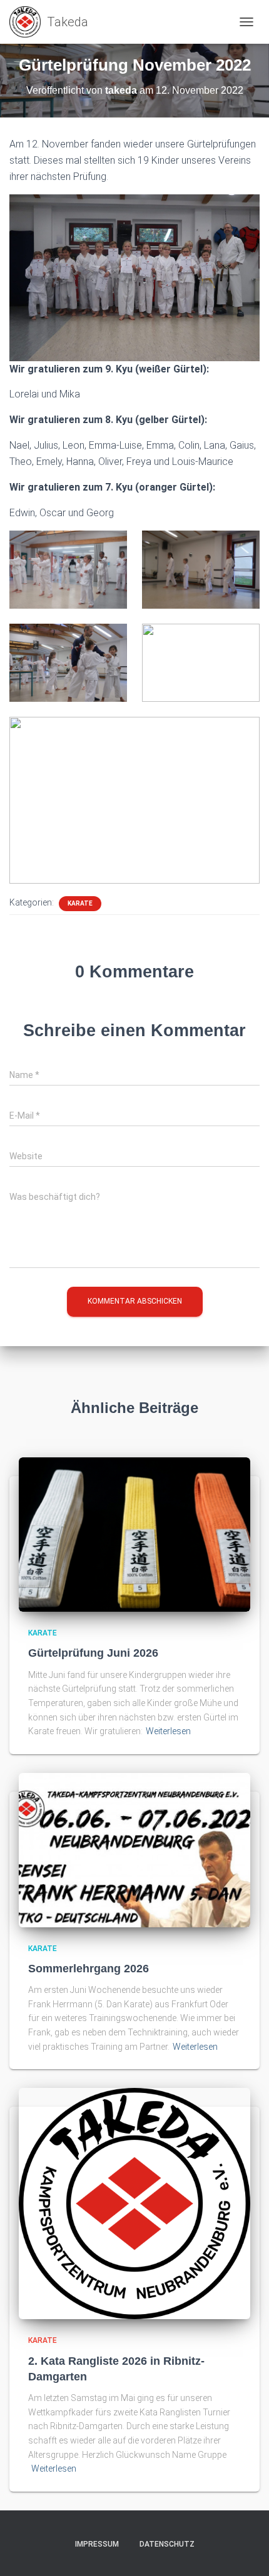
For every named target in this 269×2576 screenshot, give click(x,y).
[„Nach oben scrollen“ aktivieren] (244, 2551)
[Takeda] (53, 22)
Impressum (97, 2544)
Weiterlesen (168, 1731)
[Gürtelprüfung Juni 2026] (134, 1534)
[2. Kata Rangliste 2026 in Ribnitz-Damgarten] (134, 2203)
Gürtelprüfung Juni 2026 (93, 1653)
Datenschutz (167, 2544)
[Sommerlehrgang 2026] (134, 1849)
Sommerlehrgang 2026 (89, 1969)
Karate (80, 903)
